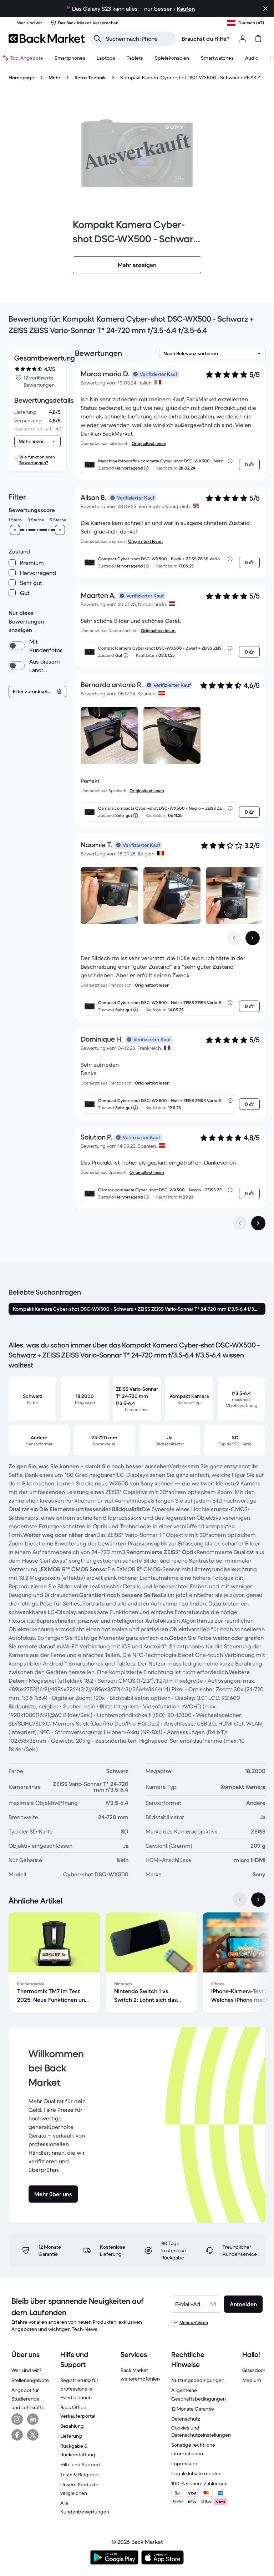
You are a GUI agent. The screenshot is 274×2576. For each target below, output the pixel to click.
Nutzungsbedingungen (198, 2380)
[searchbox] (139, 39)
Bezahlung (72, 2426)
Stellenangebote (30, 2380)
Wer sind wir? (26, 2370)
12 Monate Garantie (193, 2409)
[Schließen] (265, 9)
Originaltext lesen (149, 443)
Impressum (184, 2463)
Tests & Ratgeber (80, 2475)
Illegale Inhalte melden (196, 2473)
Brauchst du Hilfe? (206, 39)
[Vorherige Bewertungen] (240, 1223)
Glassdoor (254, 2370)
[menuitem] (70, 58)
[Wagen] (258, 39)
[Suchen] (97, 39)
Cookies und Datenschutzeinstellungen (201, 2431)
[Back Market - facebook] (17, 2435)
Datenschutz (186, 2419)
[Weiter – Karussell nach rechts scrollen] (253, 938)
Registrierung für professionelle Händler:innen (79, 2389)
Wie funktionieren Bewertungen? (37, 460)
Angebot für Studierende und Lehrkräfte (28, 2399)
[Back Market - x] (33, 2435)
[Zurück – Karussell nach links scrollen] (234, 938)
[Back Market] (47, 39)
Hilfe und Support (80, 2465)
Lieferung (71, 2436)
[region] (137, 1964)
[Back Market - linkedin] (33, 2419)
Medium (252, 2380)
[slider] (15, 530)
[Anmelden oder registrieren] (243, 39)
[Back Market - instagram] (17, 2419)
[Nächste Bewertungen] (258, 1223)
